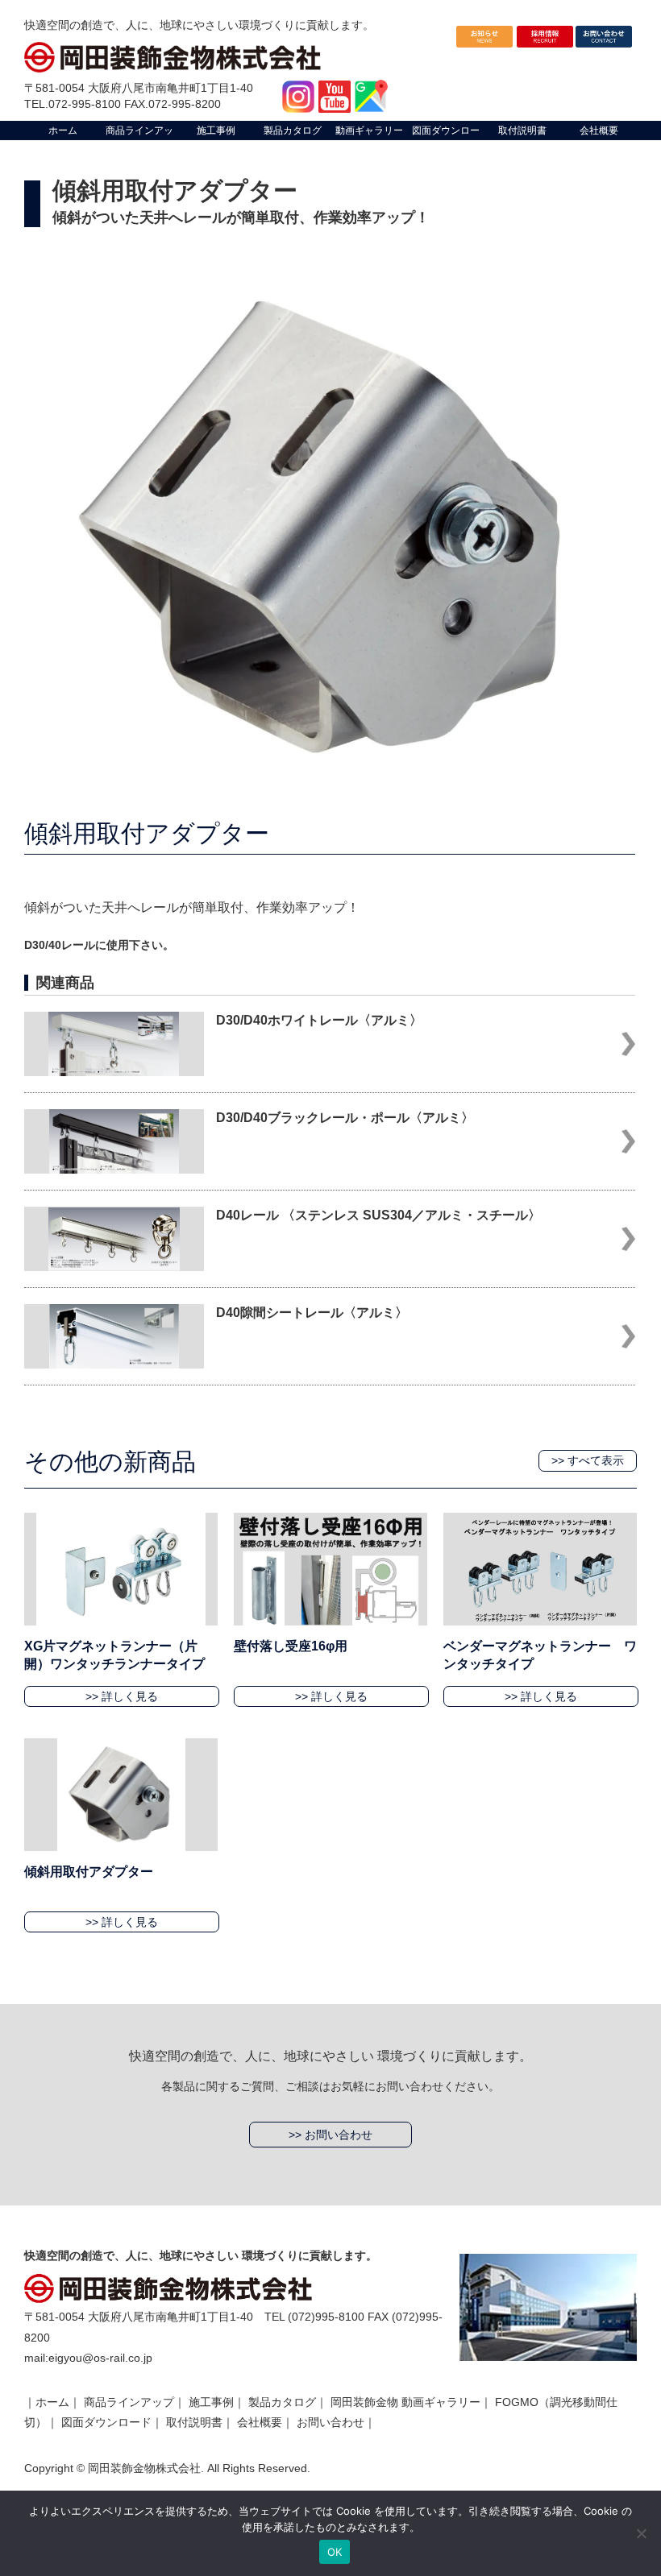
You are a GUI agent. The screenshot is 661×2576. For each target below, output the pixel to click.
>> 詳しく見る (122, 1696)
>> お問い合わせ (330, 2135)
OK (335, 2552)
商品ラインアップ (129, 2402)
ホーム (52, 2402)
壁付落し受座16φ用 (291, 1646)
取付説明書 (194, 2422)
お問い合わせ (330, 2422)
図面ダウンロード (106, 2422)
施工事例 (211, 2402)
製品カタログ (282, 2402)
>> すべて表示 (588, 1460)
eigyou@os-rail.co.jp (100, 2358)
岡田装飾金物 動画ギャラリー (405, 2402)
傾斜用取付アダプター (89, 1872)
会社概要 (260, 2422)
